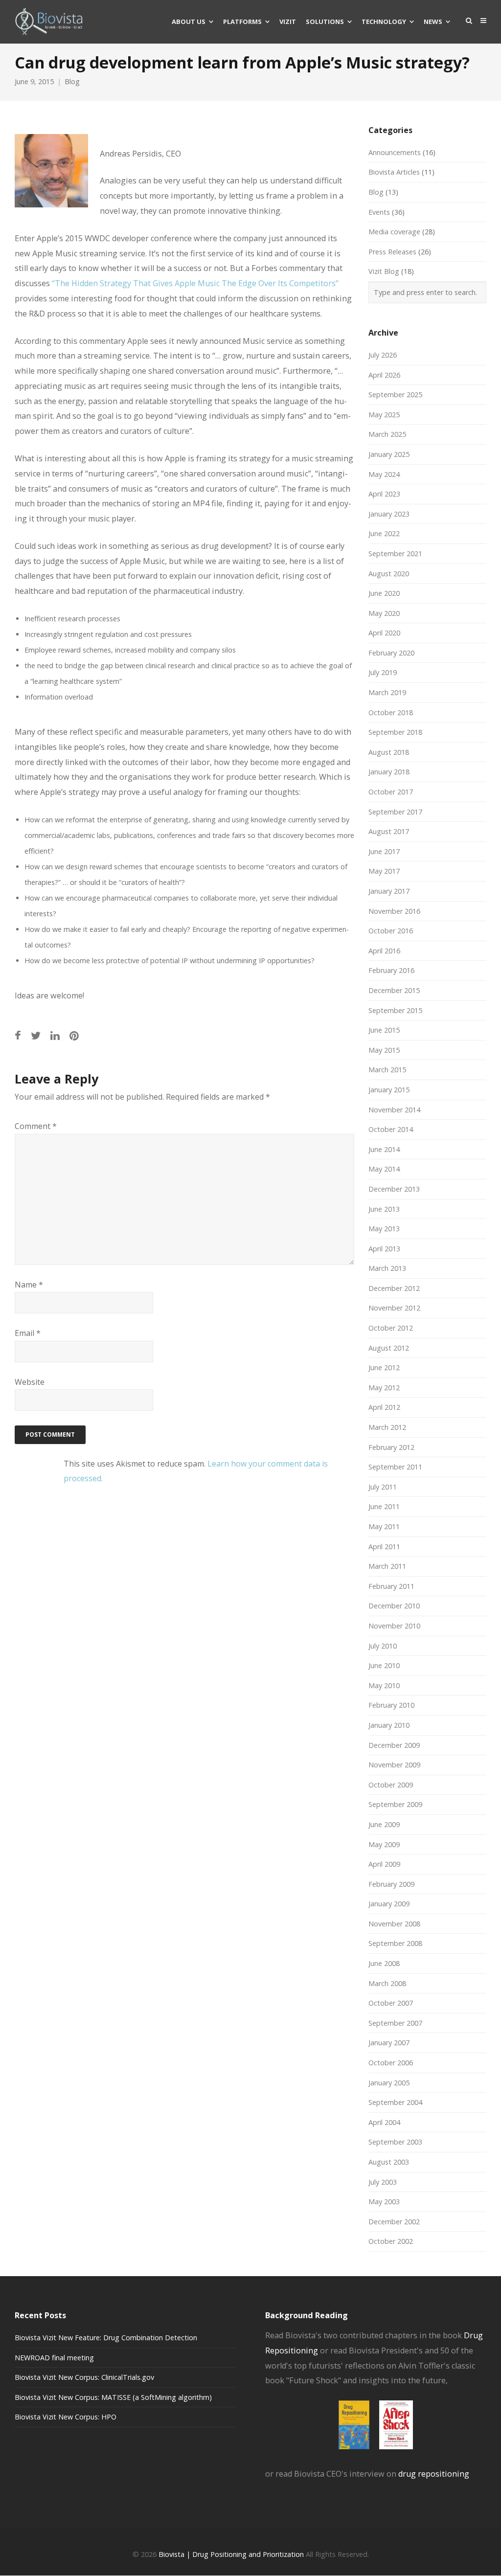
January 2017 (389, 891)
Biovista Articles (394, 172)
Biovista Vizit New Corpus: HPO (66, 2417)
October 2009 (391, 1785)
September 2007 (395, 2023)
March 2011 (387, 1566)
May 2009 (384, 1844)
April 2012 (384, 1407)
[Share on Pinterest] (74, 1035)
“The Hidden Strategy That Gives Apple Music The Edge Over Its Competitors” (195, 283)
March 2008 (387, 1983)
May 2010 (384, 1685)
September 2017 (395, 812)
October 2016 (391, 931)
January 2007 (389, 2043)
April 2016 (384, 951)
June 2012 (384, 1367)
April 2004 (384, 2122)
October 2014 (391, 1129)
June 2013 (384, 1209)
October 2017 (391, 792)
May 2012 (384, 1388)
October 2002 (391, 2241)
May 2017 (384, 871)
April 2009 (384, 1864)
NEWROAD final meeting (54, 2358)
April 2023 (384, 494)
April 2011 (384, 1547)
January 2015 (389, 1090)
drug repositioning (434, 2474)
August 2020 (389, 574)
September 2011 (395, 1467)
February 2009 (391, 1884)
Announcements (395, 152)
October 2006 (391, 2063)
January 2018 (389, 772)
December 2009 (394, 1745)
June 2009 (384, 1824)
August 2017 (389, 831)
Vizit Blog (384, 271)
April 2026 (384, 375)
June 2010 (384, 1665)
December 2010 (394, 1606)
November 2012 (394, 1308)
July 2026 (383, 355)
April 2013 (384, 1249)
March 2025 (387, 434)
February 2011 (391, 1586)
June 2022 (384, 533)
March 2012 (387, 1427)
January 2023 (389, 514)
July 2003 (383, 2182)
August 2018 (389, 752)
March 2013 (387, 1268)
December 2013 (394, 1189)
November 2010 (394, 1626)
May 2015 (384, 1050)
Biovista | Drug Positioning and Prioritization (231, 2554)
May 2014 (384, 1169)
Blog (72, 81)
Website (30, 1382)
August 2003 (389, 2162)
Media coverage (394, 232)
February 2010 (391, 1705)
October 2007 (391, 2003)
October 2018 (391, 712)
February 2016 (391, 970)
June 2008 (384, 1963)
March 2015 (387, 1070)
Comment (36, 1126)
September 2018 (395, 732)
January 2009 (389, 1904)
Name (29, 1285)
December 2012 (394, 1288)
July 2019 (383, 672)
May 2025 (384, 415)
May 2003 (384, 2202)
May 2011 (384, 1526)
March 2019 (387, 692)
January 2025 (389, 454)
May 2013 (384, 1229)
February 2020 (391, 653)
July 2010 (383, 1646)
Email (28, 1333)
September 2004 (395, 2102)
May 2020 (384, 613)
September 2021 (395, 554)
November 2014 (394, 1110)
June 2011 (384, 1506)
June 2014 (384, 1149)
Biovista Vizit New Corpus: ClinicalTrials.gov (84, 2377)
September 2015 (395, 1010)
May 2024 (384, 474)
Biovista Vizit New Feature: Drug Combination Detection (106, 2338)
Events (379, 212)
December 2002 (394, 2222)
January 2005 (389, 2083)
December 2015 (394, 990)
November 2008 (394, 1924)
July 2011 (383, 1487)
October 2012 (391, 1328)
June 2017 (384, 851)
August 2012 (389, 1348)
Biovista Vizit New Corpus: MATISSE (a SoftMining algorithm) (113, 2397)
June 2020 (384, 593)
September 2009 (395, 1804)
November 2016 (394, 911)
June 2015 (384, 1030)
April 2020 (384, 633)
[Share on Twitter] (36, 1035)
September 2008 (395, 1943)
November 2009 (394, 1765)
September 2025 (395, 395)
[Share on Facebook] (18, 1035)
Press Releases (392, 252)
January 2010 (389, 1725)
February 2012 (391, 1447)
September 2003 (395, 2142)
